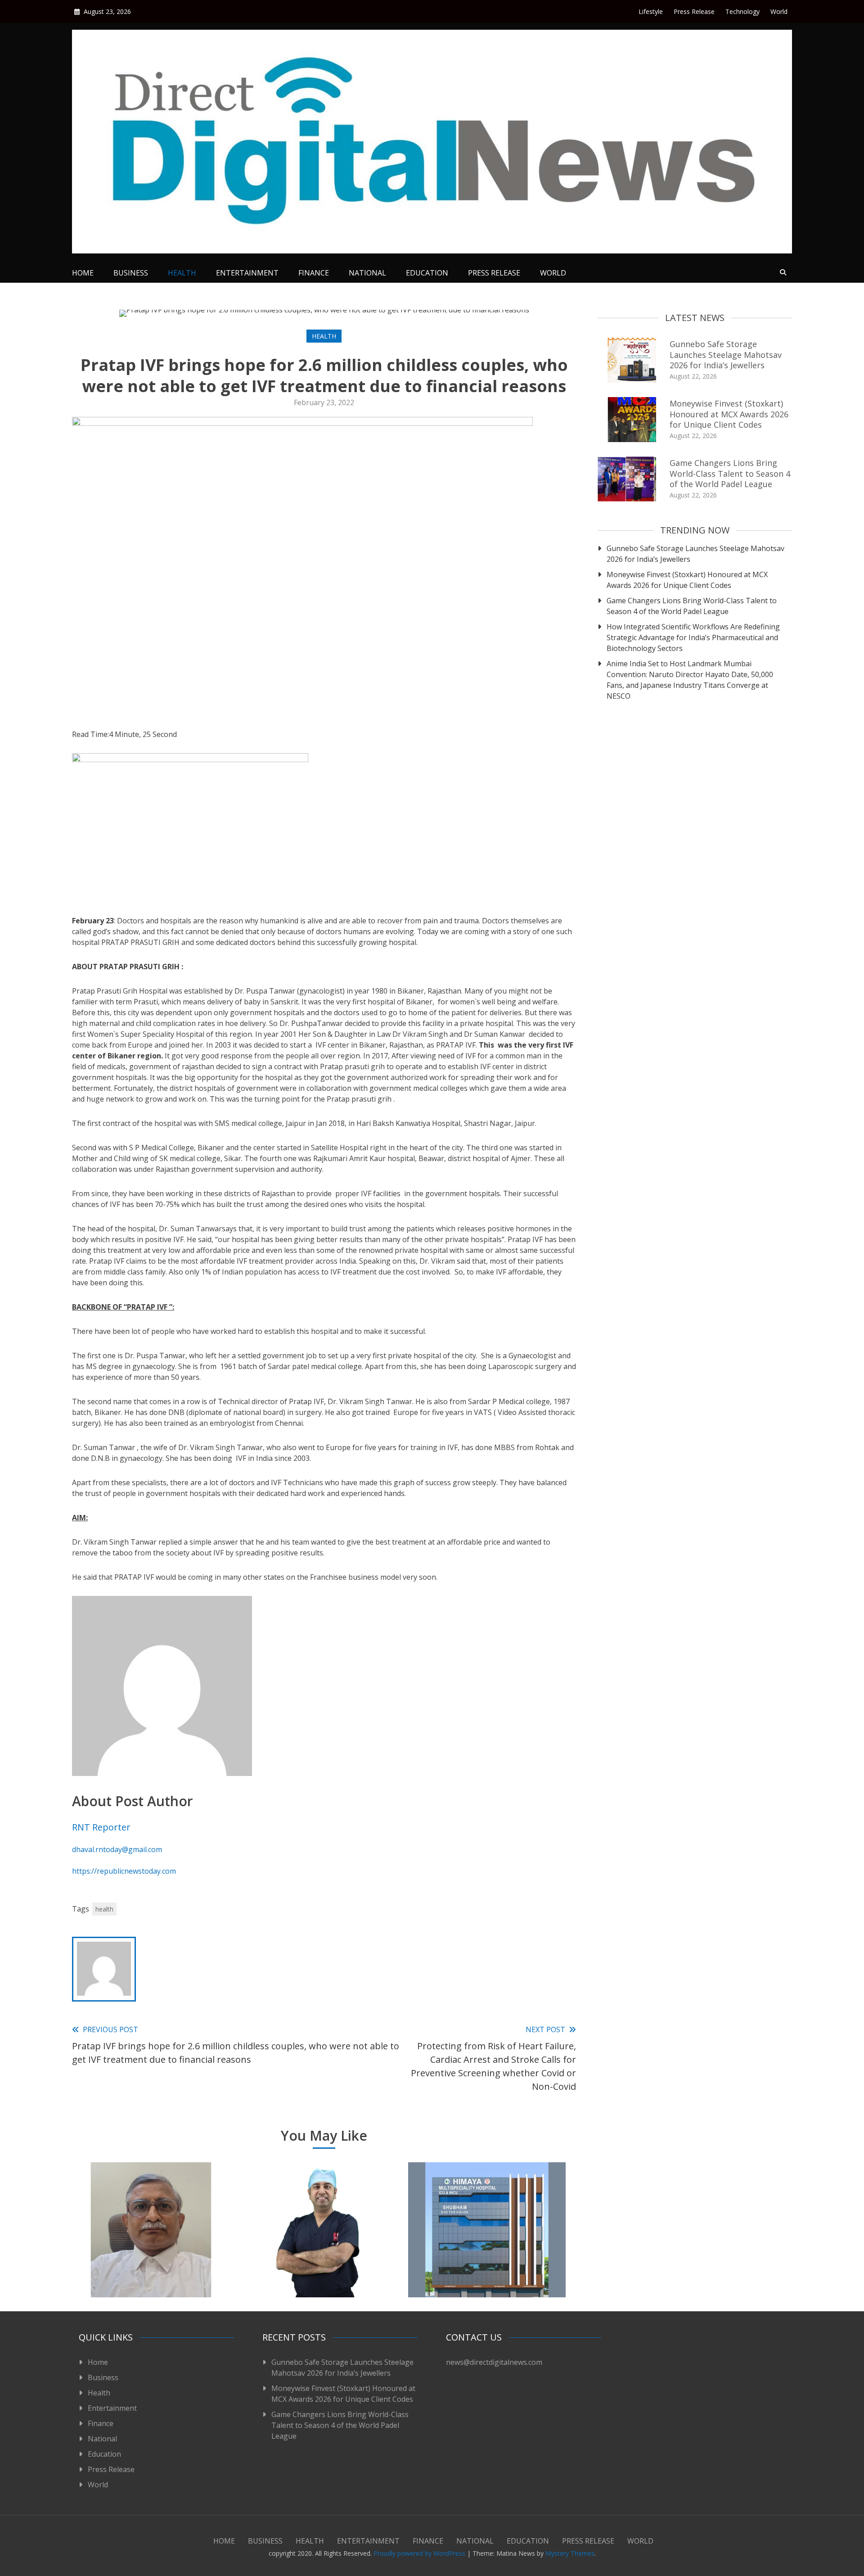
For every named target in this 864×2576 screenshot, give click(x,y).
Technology (742, 11)
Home (83, 273)
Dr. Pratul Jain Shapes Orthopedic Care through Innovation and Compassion (319, 2263)
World (779, 11)
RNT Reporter (101, 1827)
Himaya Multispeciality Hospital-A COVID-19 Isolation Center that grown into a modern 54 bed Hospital (487, 2257)
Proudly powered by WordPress (420, 2553)
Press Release (694, 11)
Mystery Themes (570, 2553)
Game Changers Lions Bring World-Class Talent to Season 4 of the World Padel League (730, 473)
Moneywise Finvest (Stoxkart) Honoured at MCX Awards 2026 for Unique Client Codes (729, 414)
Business (131, 273)
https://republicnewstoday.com (124, 1871)
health (104, 1909)
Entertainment (247, 273)
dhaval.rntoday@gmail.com (117, 1849)
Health (182, 273)
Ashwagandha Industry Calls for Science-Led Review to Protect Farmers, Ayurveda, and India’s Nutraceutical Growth (151, 2257)
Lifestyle (651, 11)
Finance (314, 273)
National (367, 273)
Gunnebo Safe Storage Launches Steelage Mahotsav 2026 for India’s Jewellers (726, 355)
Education (427, 273)
